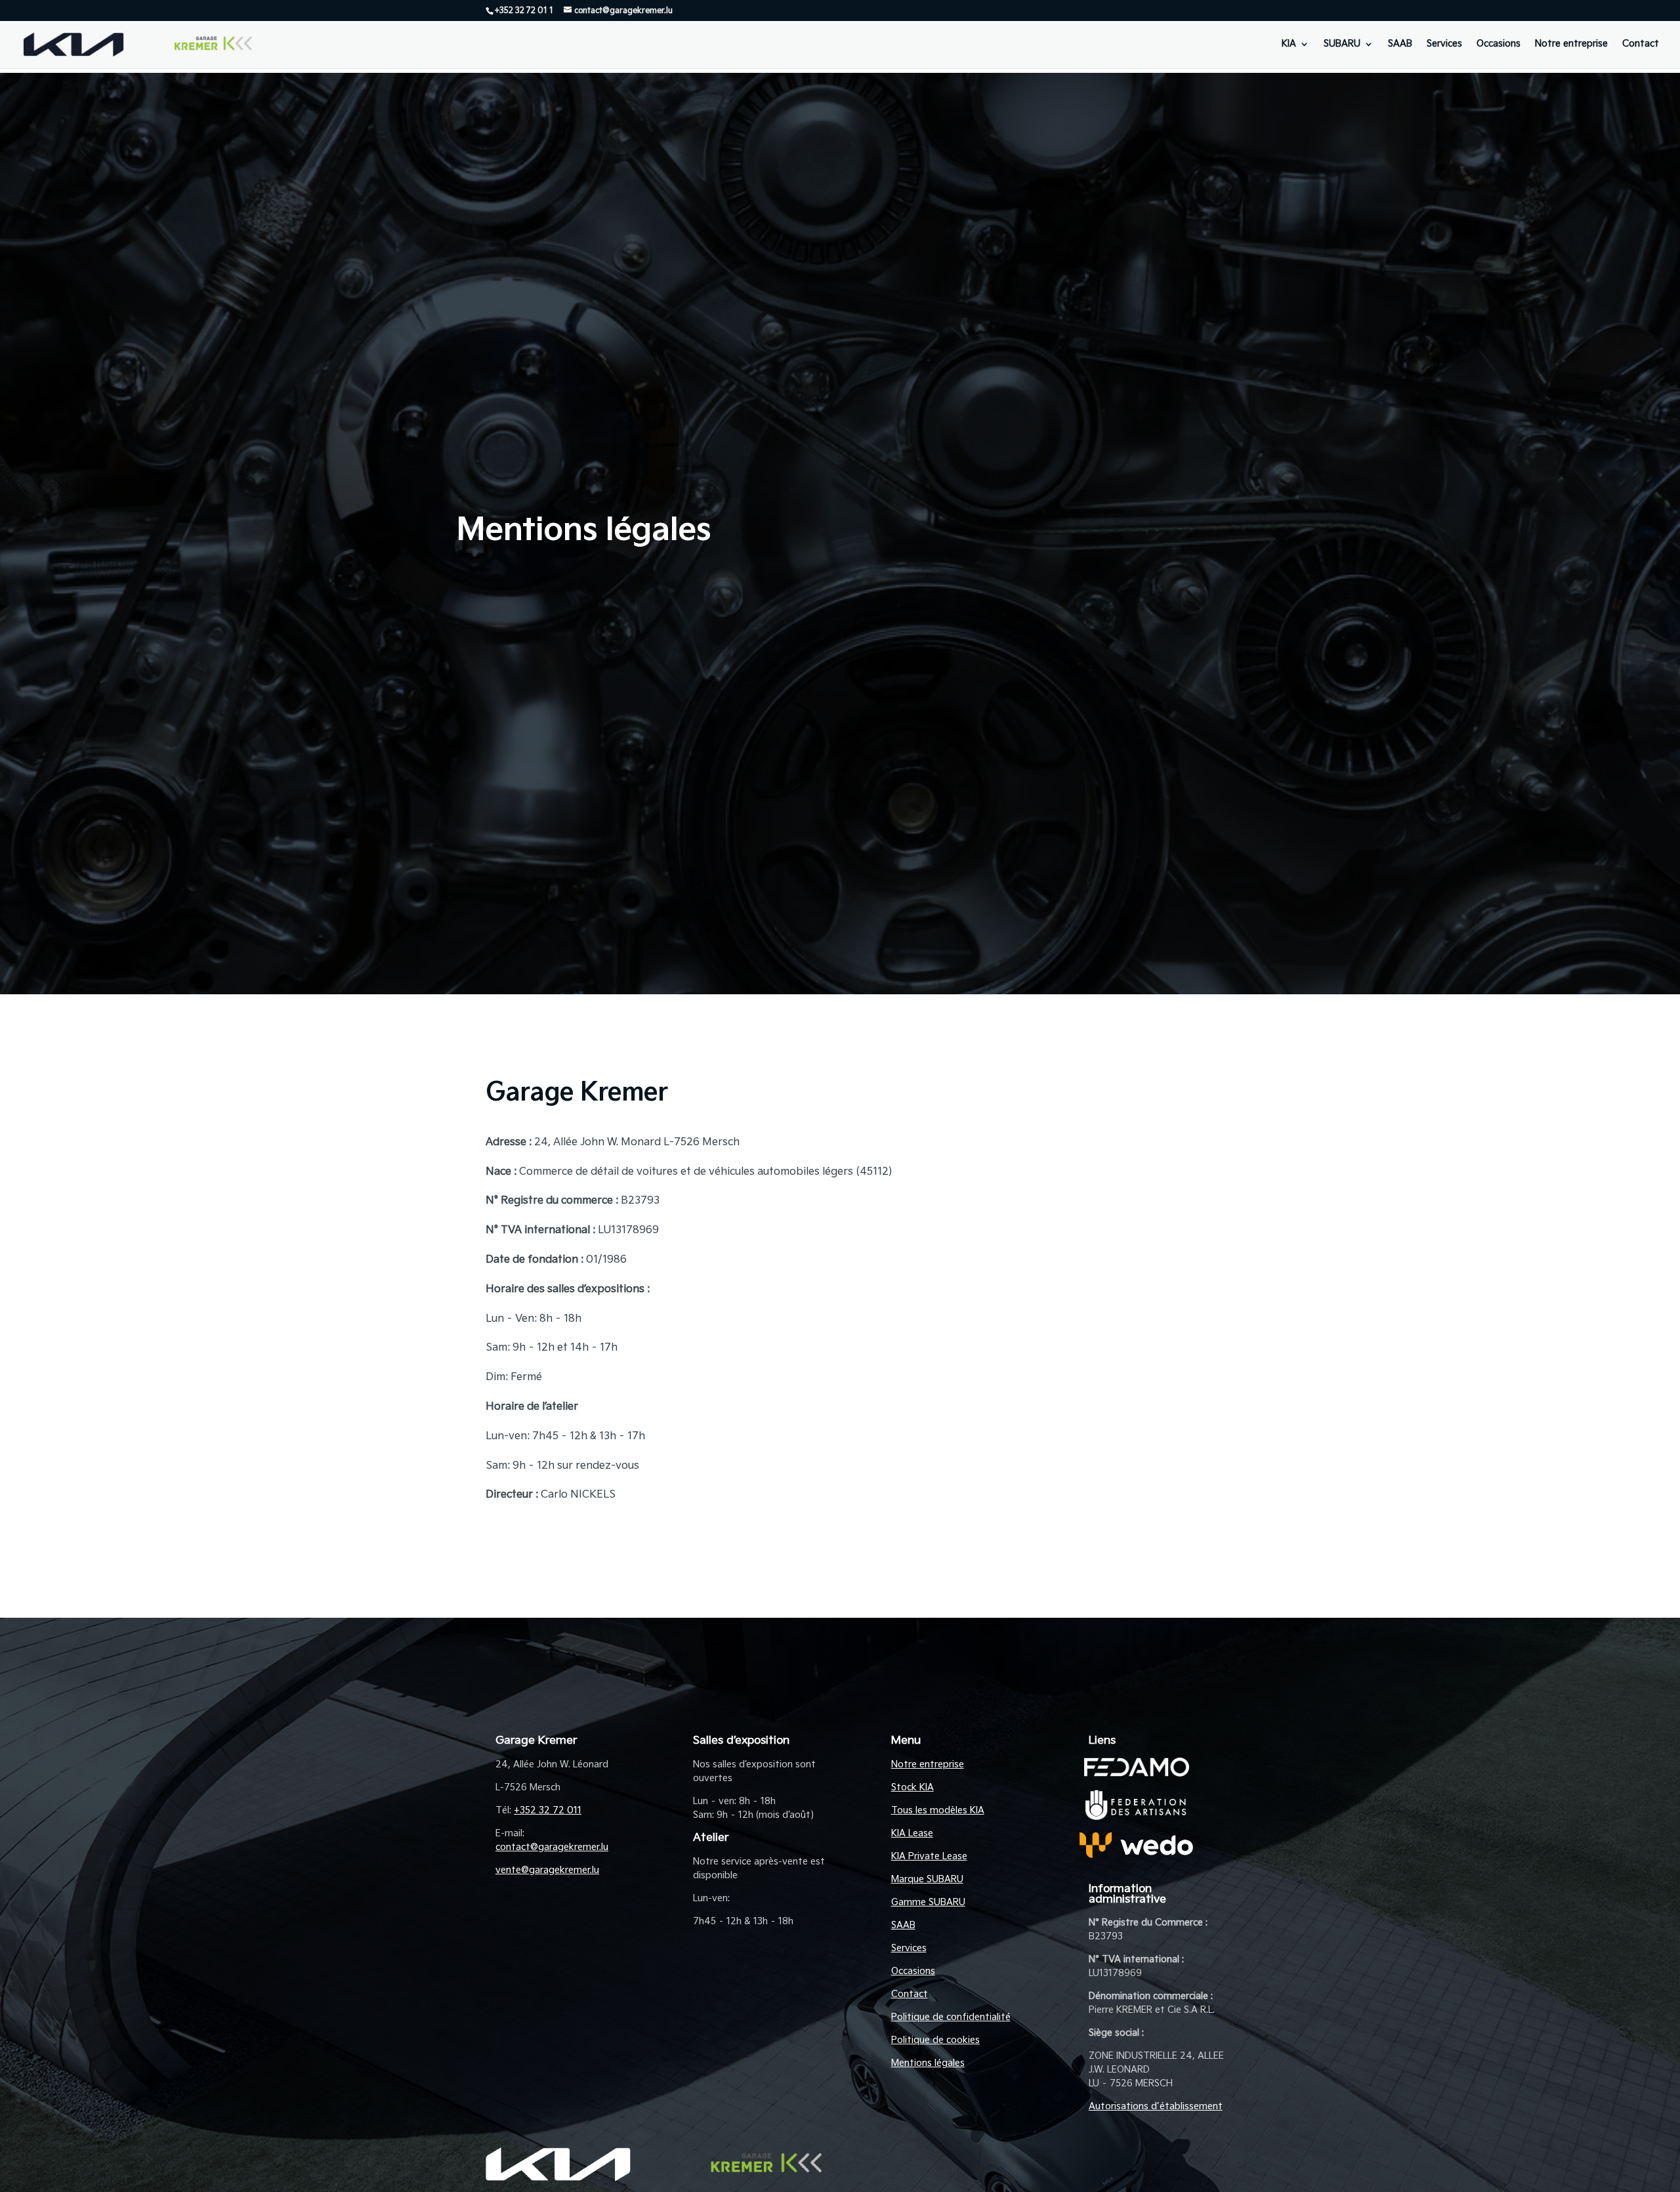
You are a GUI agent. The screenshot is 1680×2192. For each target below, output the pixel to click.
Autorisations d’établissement (1156, 2106)
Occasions (1499, 44)
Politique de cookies (935, 2040)
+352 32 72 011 (548, 1810)
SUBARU (1342, 44)
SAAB (1400, 44)
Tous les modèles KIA (938, 1810)
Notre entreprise (1571, 44)
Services (1444, 44)
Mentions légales (928, 2063)
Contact (1641, 44)
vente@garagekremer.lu (547, 1870)
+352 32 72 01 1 (524, 11)
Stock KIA (913, 1787)
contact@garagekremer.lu (552, 1847)
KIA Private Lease (929, 1856)
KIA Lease (912, 1833)
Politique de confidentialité (951, 2017)
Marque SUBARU (927, 1879)
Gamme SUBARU (928, 1902)
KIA (1289, 44)
